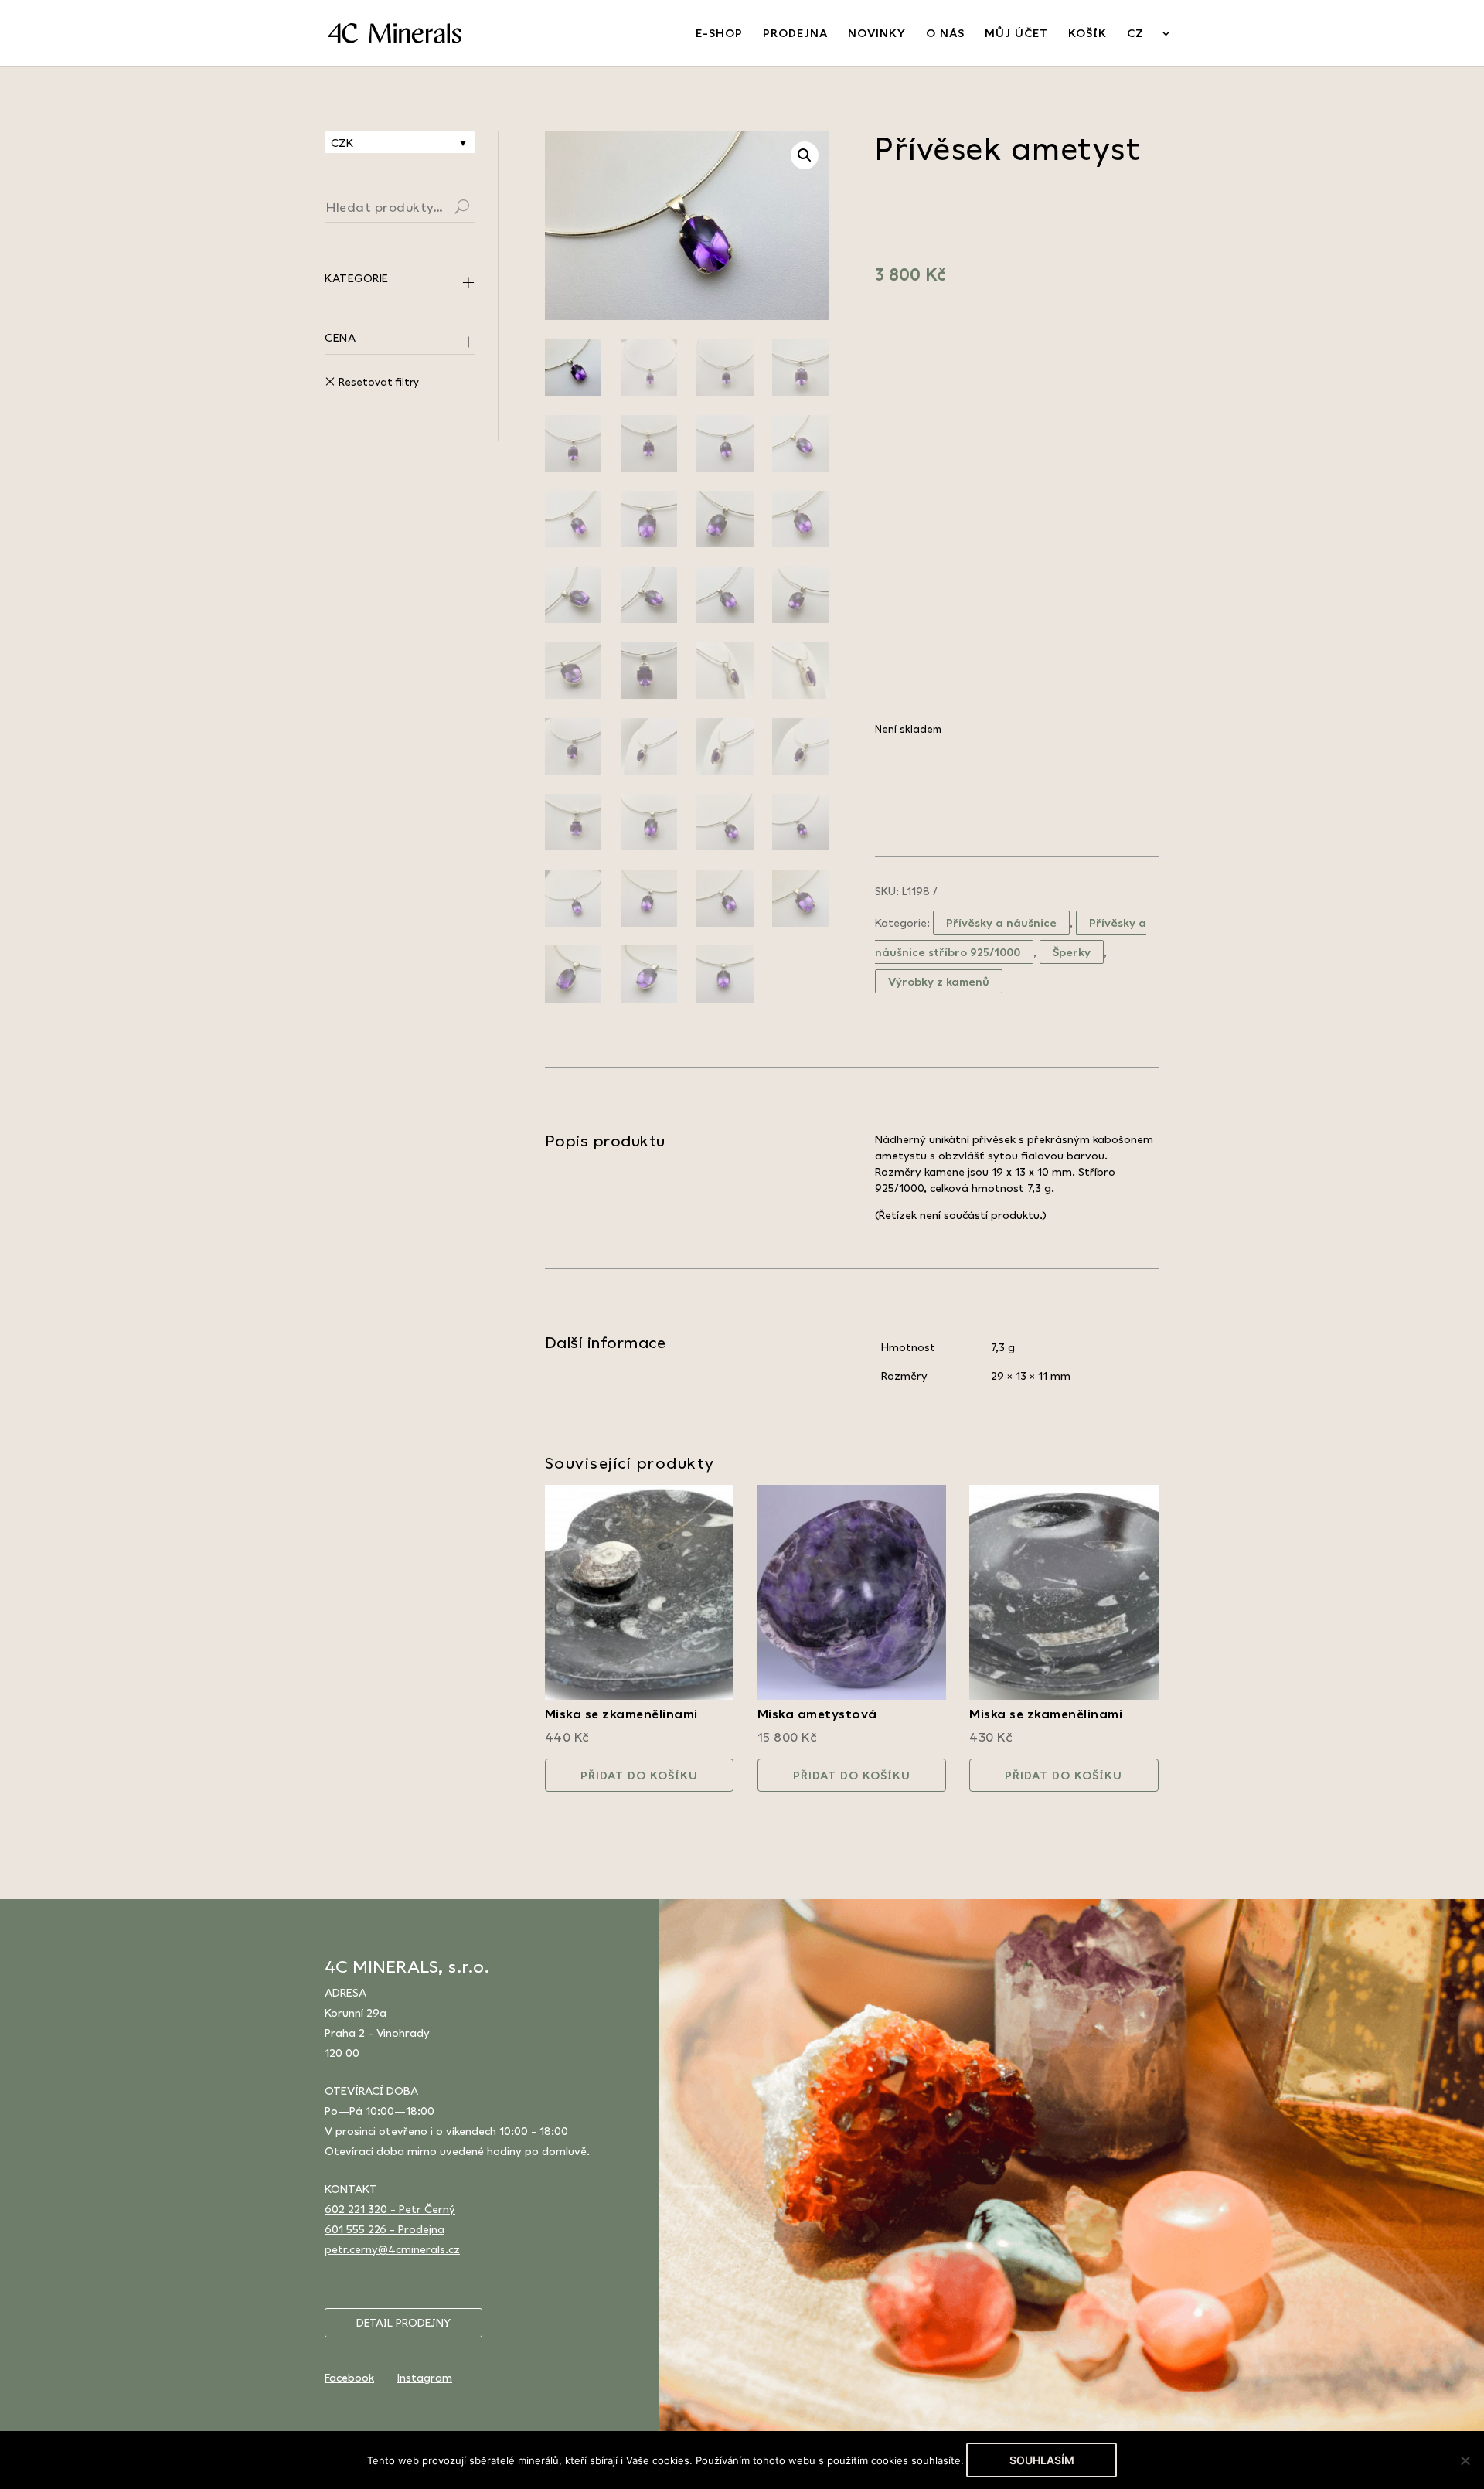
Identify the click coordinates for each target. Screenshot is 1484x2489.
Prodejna (795, 34)
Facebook (349, 2377)
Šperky (1072, 952)
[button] (805, 155)
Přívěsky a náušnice (1001, 923)
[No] (1465, 2460)
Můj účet (1016, 34)
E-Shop (719, 34)
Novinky (877, 34)
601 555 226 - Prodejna (385, 2229)
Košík (1087, 34)
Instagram (425, 2377)
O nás (945, 34)
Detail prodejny (403, 2323)
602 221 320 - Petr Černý (390, 2209)
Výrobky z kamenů (939, 981)
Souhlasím (1042, 2460)
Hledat (481, 209)
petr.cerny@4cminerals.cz (392, 2249)
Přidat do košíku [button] (639, 1775)
